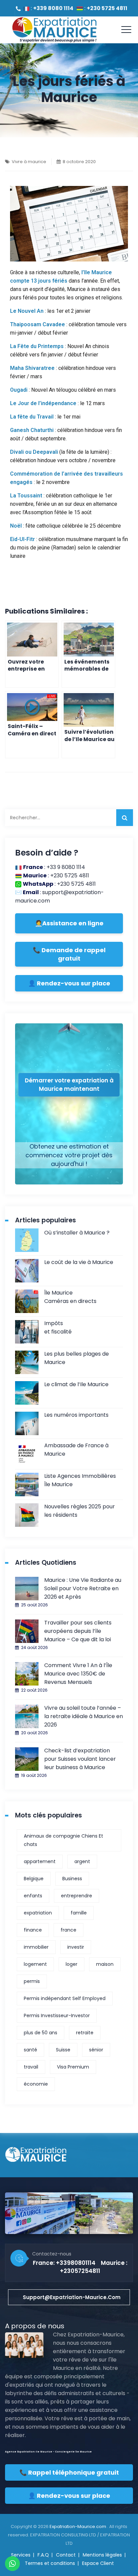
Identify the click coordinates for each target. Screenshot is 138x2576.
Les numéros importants (76, 1415)
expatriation (38, 1913)
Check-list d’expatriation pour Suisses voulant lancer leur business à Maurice (80, 1759)
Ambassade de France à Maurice (76, 1450)
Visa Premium (73, 2067)
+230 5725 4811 (107, 8)
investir (76, 1947)
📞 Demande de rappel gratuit (69, 954)
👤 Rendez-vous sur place (69, 983)
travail (31, 2067)
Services (21, 2555)
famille (79, 1913)
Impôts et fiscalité (58, 1327)
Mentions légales (102, 2555)
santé (30, 2050)
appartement (40, 1861)
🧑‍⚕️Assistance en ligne (69, 923)
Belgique (34, 1879)
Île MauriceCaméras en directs (70, 1297)
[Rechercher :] (69, 818)
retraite (85, 2033)
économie (36, 2084)
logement (35, 1964)
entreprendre (77, 1896)
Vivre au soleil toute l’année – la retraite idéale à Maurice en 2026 (84, 1716)
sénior (96, 2050)
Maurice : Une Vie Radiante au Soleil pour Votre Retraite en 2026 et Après (83, 1588)
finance (33, 1930)
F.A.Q (43, 2555)
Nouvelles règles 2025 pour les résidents (80, 1511)
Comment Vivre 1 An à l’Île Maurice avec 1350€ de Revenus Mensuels (78, 1674)
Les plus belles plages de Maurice (77, 1358)
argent (82, 1861)
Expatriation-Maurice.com (78, 2526)
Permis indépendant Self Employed (65, 1998)
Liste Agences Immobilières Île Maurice (80, 1480)
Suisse (63, 2050)
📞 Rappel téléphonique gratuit (69, 2472)
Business (72, 1879)
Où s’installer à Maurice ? (77, 1233)
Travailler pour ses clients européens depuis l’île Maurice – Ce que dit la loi (78, 1631)
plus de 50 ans (41, 2033)
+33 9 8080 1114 (66, 867)
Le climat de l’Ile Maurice (76, 1384)
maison (105, 1964)
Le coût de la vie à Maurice (79, 1262)
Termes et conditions (50, 2563)
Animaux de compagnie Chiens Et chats (63, 1840)
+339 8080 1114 (53, 8)
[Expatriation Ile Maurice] (54, 30)
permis (32, 1981)
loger (72, 1964)
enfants (33, 1896)
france (68, 1930)
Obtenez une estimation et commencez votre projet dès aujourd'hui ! (69, 1155)
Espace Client (98, 2563)
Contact (66, 2555)
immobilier (36, 1947)
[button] (69, 2297)
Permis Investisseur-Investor (57, 2015)
